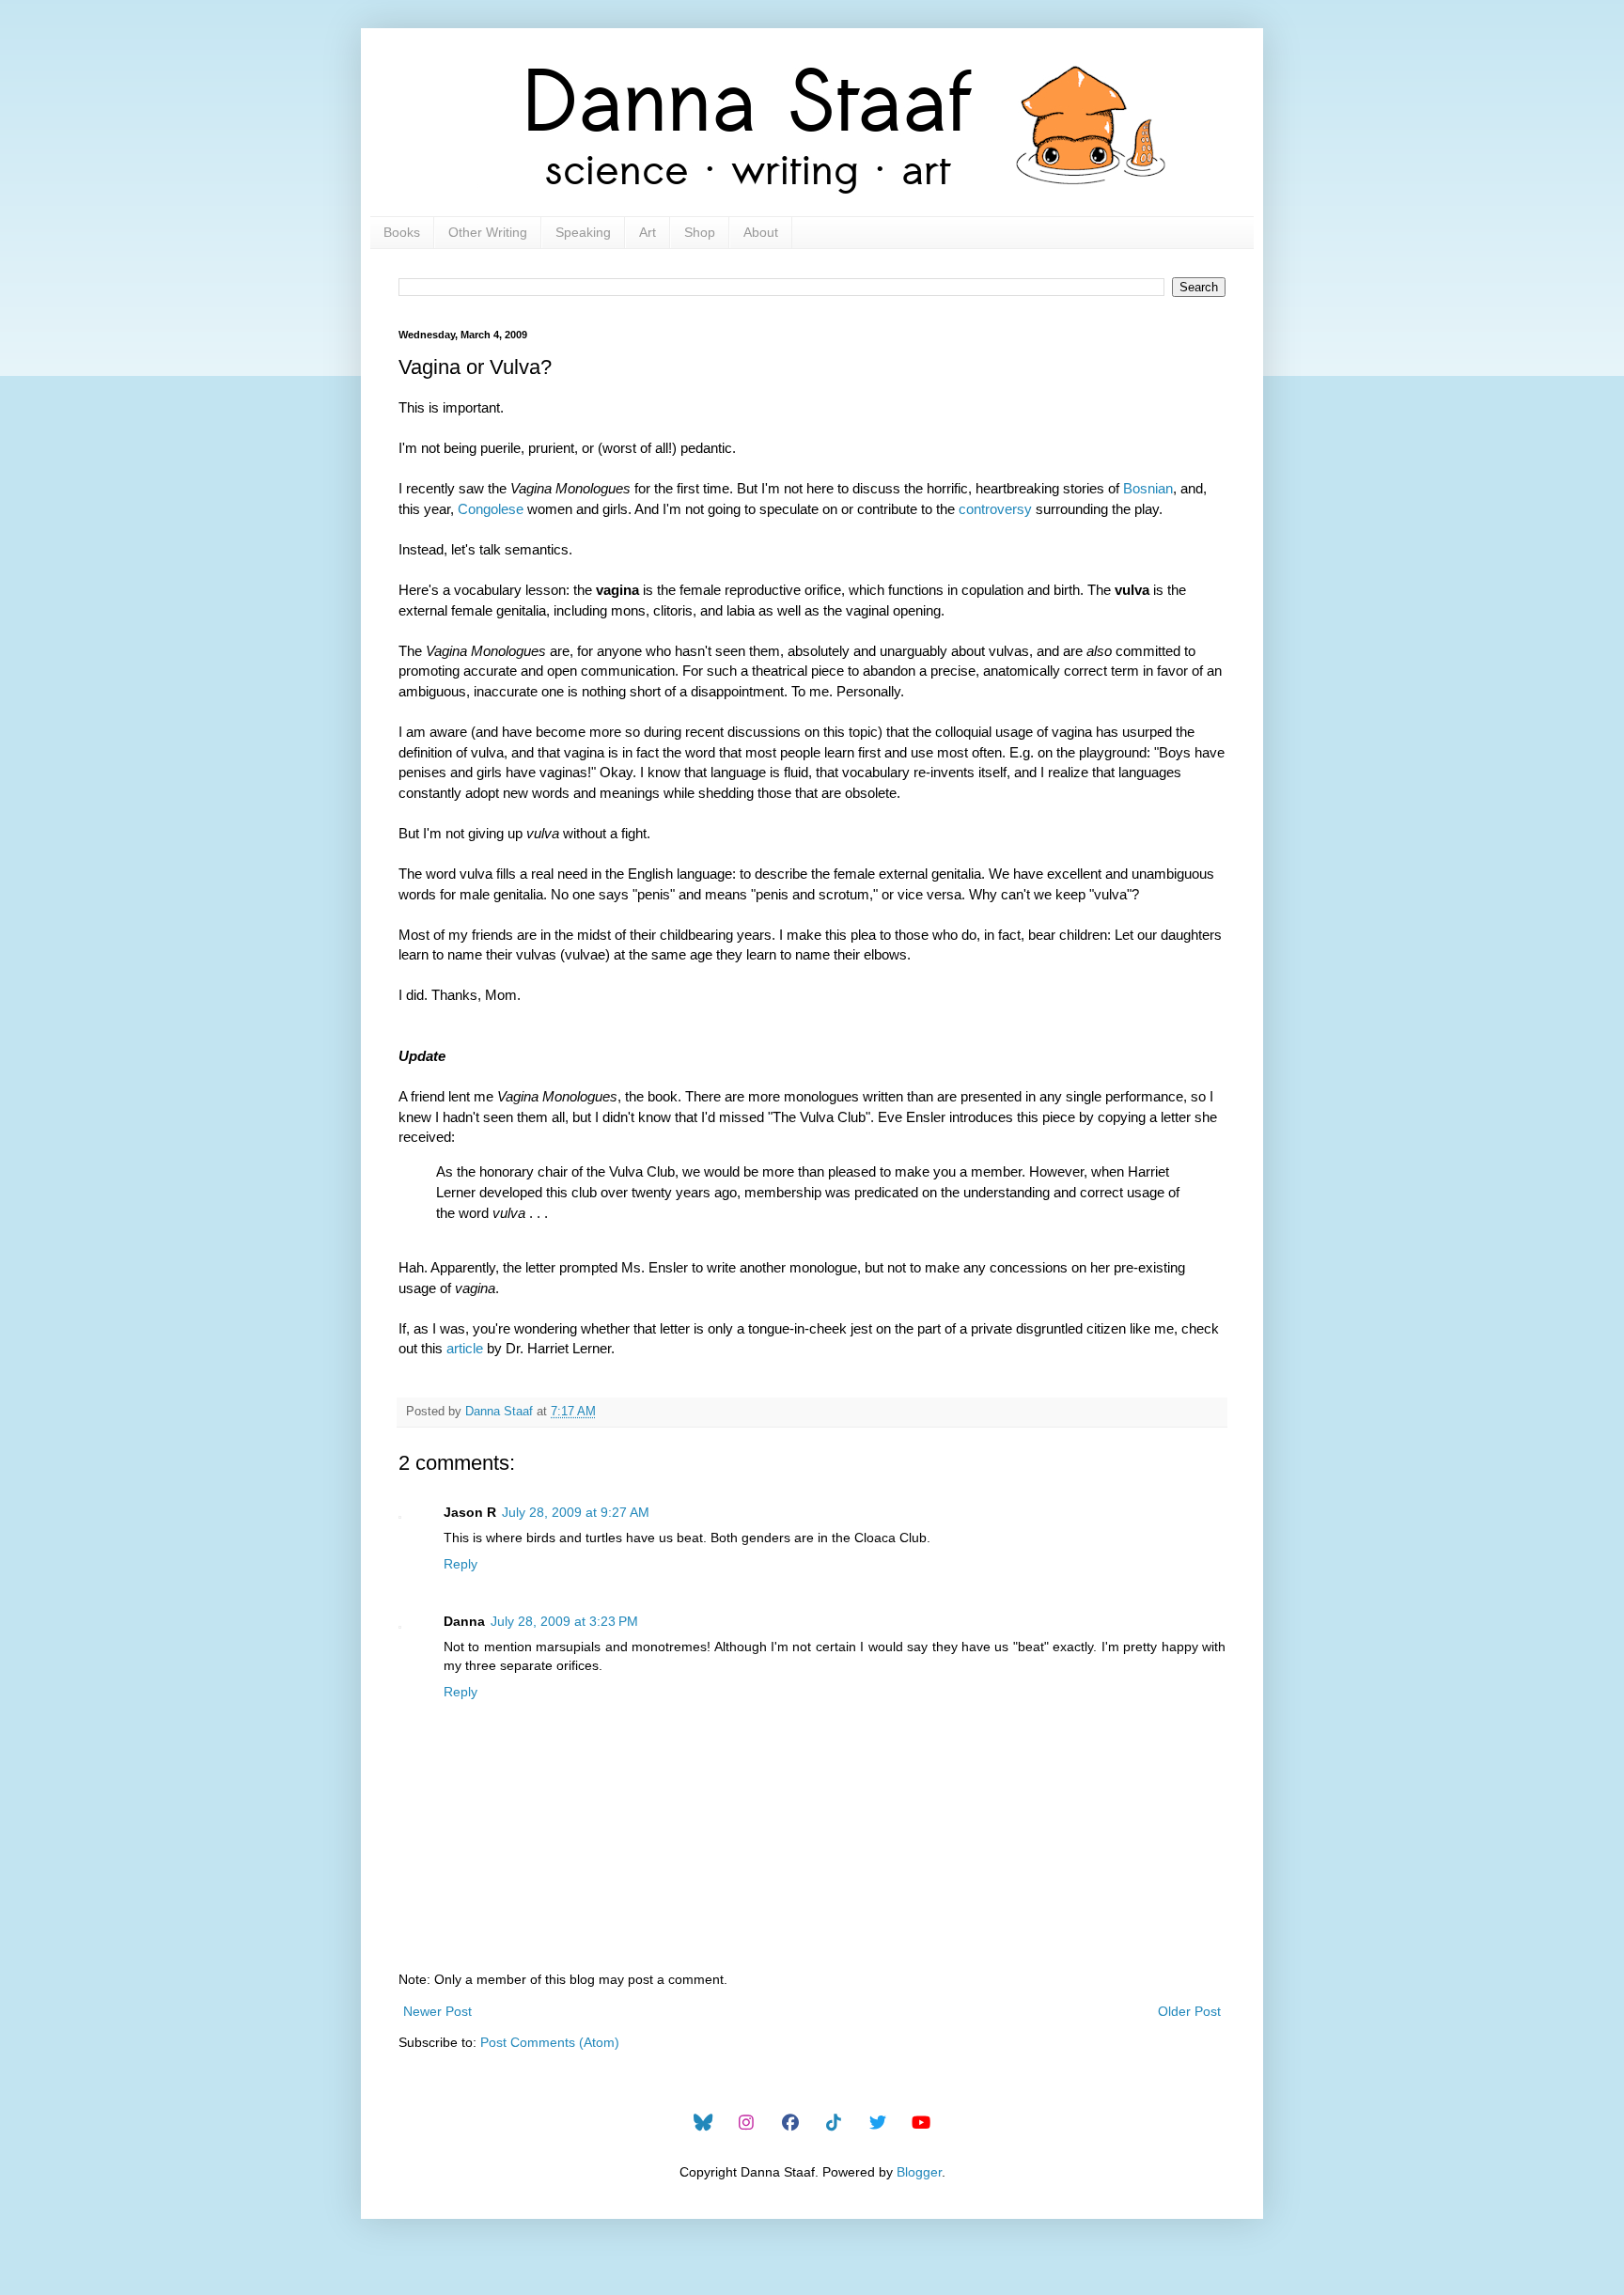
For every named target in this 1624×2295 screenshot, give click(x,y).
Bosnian (1148, 488)
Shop (700, 232)
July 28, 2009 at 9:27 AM (576, 1512)
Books (402, 232)
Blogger (919, 2172)
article (465, 1348)
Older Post (1189, 2011)
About (761, 232)
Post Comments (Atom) (550, 2042)
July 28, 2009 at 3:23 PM (564, 1621)
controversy (995, 509)
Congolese (491, 509)
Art (648, 232)
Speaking (583, 232)
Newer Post (437, 2011)
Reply (461, 1564)
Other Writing (488, 232)
